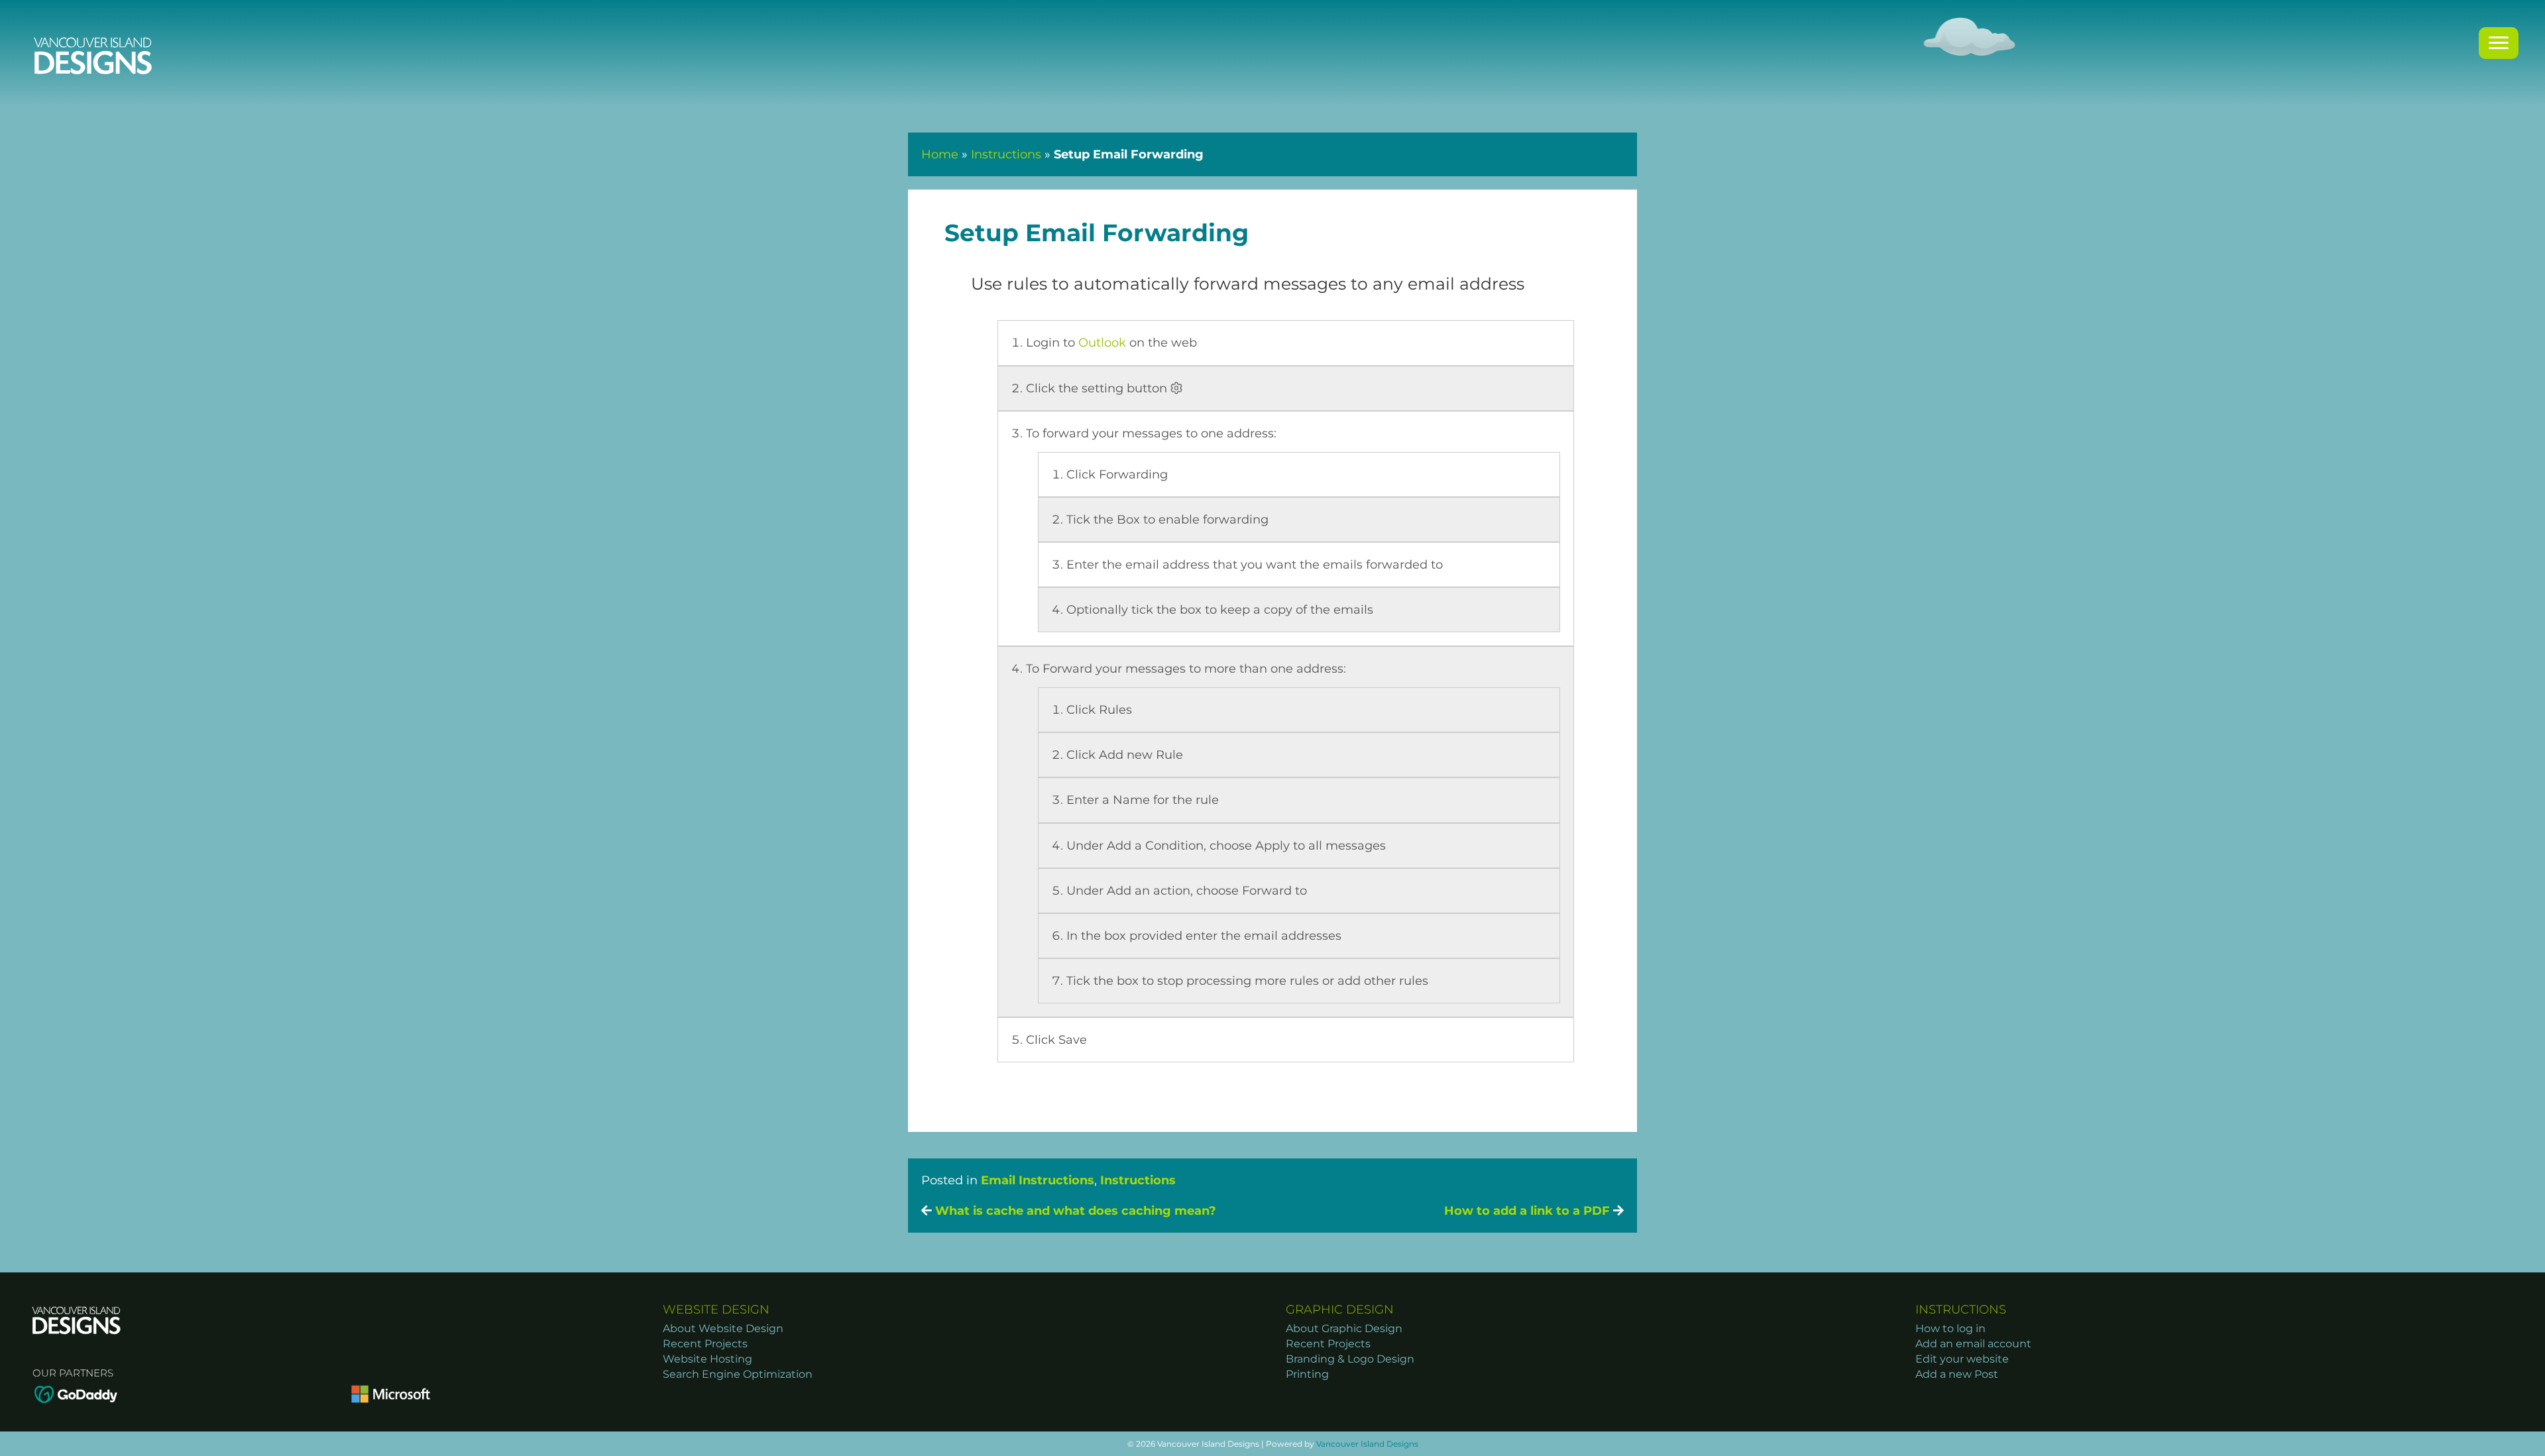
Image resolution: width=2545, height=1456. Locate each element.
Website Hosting (707, 1359)
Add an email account (1973, 1344)
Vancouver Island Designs (1367, 1444)
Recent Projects (705, 1344)
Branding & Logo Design (1350, 1359)
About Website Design (723, 1328)
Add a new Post (1957, 1374)
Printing (1307, 1374)
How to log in (1951, 1328)
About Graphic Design (1344, 1328)
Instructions (1006, 154)
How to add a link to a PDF (1529, 1211)
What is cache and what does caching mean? (1074, 1211)
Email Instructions (1038, 1180)
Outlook (1102, 343)
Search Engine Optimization (738, 1374)
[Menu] (2499, 43)
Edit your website (1962, 1359)
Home (940, 154)
